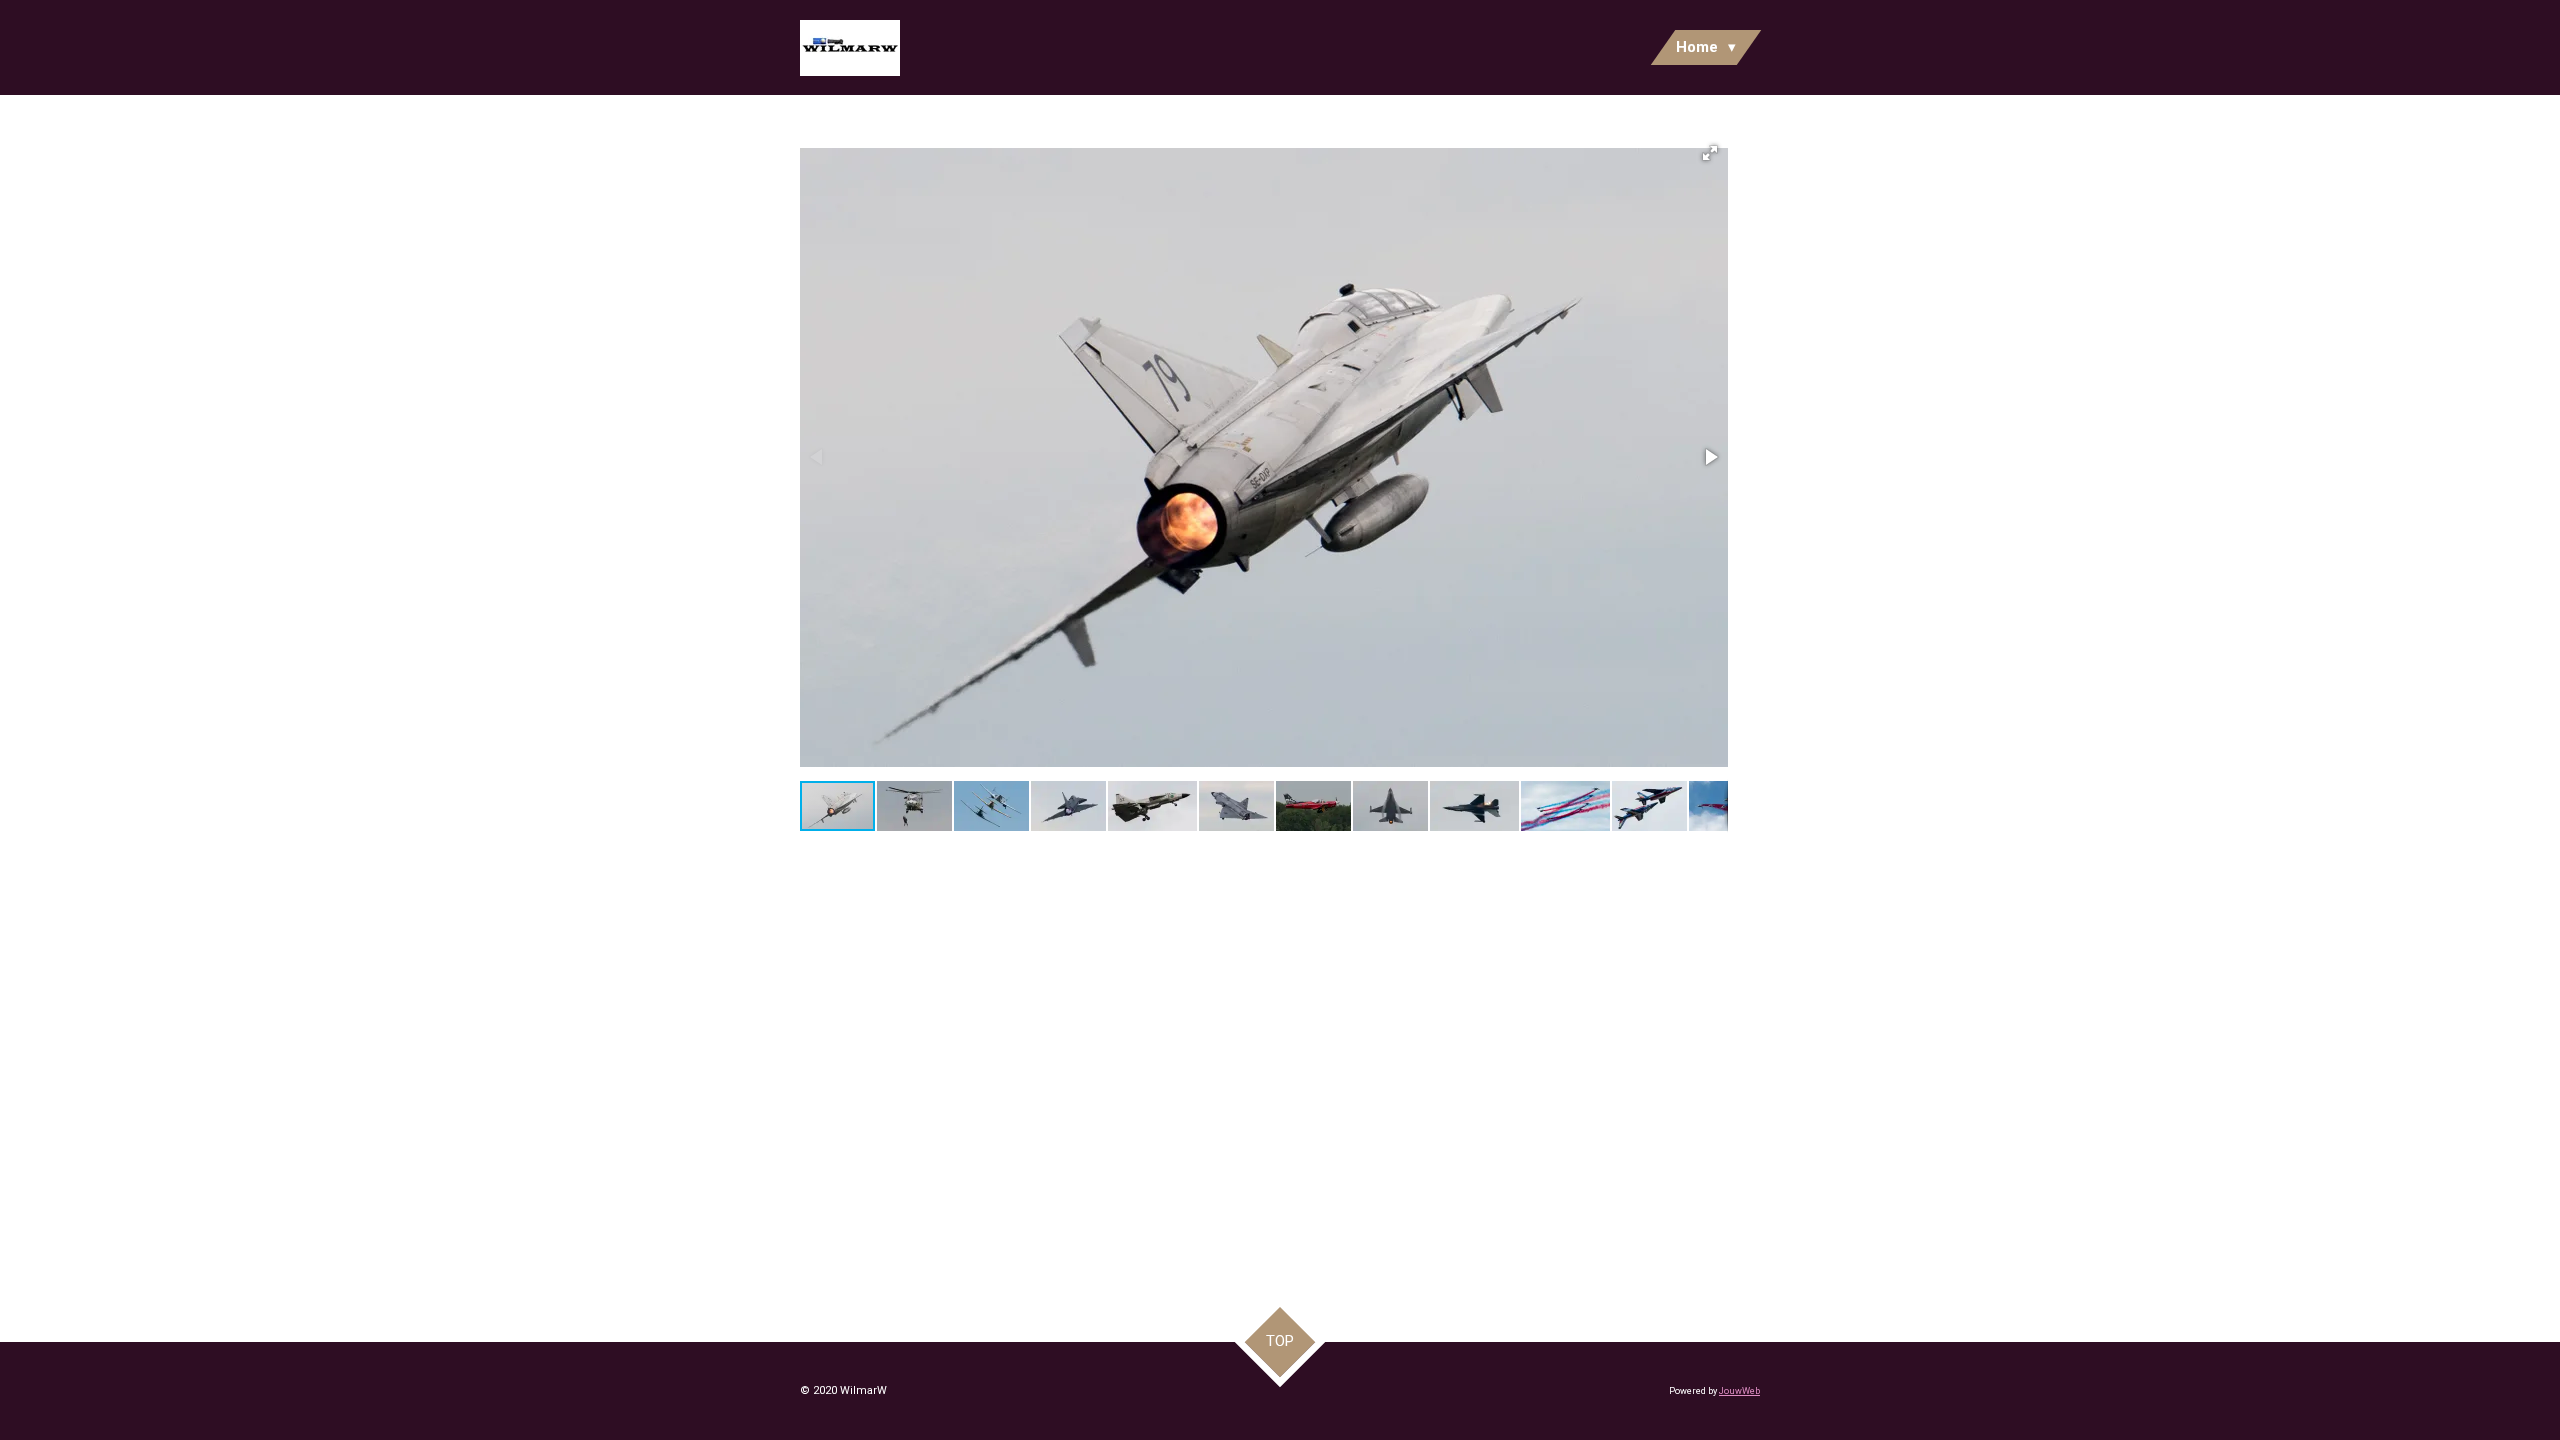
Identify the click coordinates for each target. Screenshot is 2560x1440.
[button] (1710, 153)
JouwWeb (1739, 1391)
